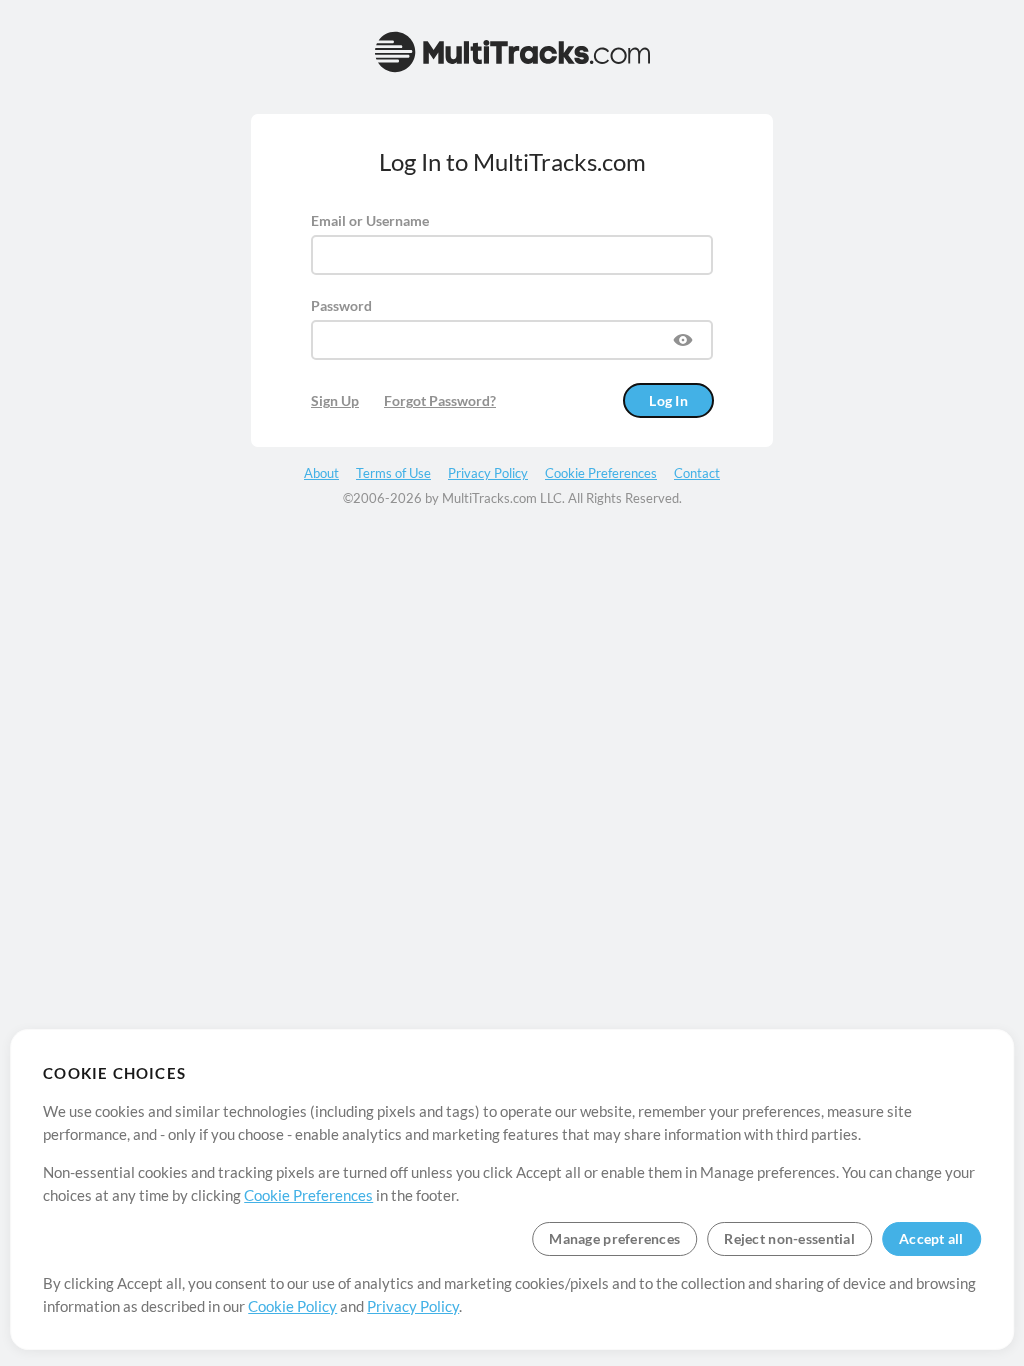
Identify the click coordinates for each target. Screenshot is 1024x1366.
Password (341, 305)
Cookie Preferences (308, 1195)
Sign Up (335, 400)
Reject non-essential (789, 1238)
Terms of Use (393, 473)
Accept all (931, 1238)
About (321, 473)
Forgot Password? (440, 400)
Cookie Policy (292, 1306)
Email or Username (370, 220)
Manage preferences (614, 1238)
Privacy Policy (413, 1306)
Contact (697, 473)
